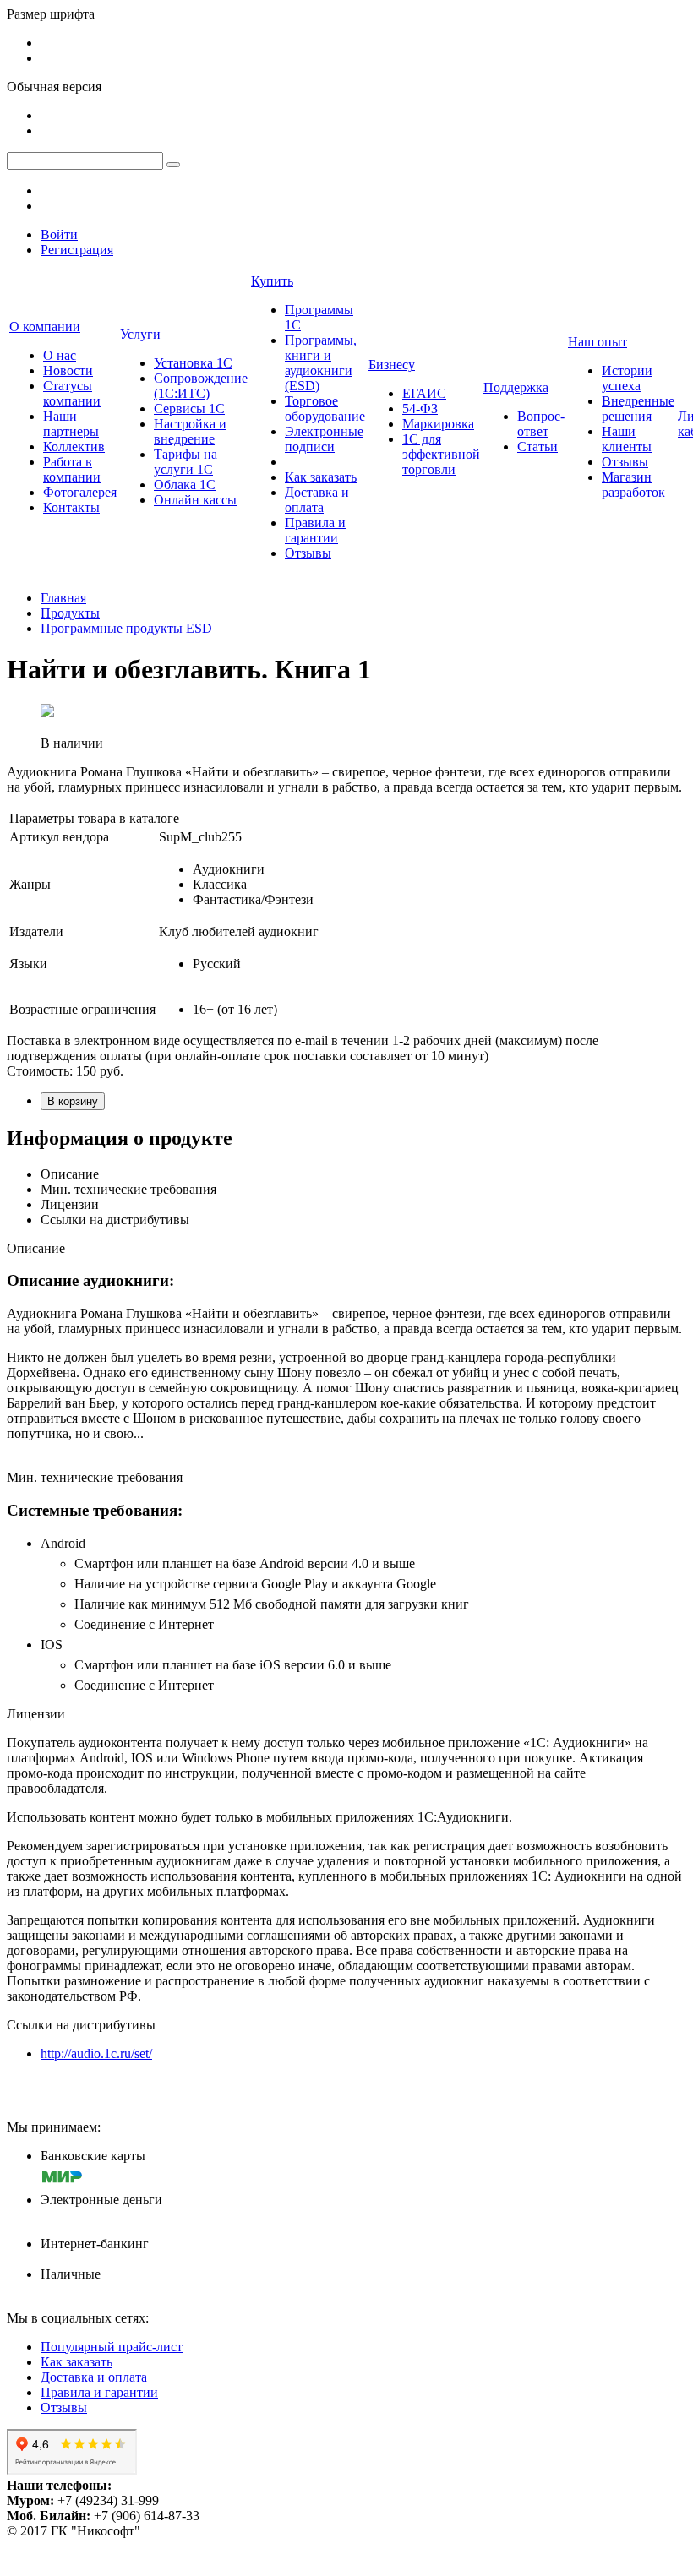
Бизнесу (392, 365)
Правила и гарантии (315, 530)
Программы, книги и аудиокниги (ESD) (321, 363)
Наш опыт (598, 342)
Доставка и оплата (317, 500)
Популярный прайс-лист (112, 2347)
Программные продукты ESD (126, 628)
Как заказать (321, 477)
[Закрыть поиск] (173, 165)
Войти (59, 234)
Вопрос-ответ (541, 424)
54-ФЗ (420, 408)
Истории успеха (627, 378)
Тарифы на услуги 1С (186, 462)
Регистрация (77, 250)
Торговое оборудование (325, 408)
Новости (68, 370)
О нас (60, 355)
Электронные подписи (324, 439)
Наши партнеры (71, 424)
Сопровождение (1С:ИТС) (201, 386)
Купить (272, 281)
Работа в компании (72, 469)
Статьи (537, 447)
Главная (63, 598)
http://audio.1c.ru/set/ (96, 2053)
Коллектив (74, 447)
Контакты (71, 507)
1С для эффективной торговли (441, 454)
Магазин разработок (633, 485)
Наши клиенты (627, 439)
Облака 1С (185, 485)
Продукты (70, 613)
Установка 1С (193, 363)
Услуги (140, 334)
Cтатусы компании (72, 393)
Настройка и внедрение (190, 431)
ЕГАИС (424, 393)
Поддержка (516, 387)
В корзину (73, 1101)
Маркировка (438, 424)
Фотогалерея (80, 492)
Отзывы (308, 553)
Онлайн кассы (195, 500)
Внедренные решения (638, 408)
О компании (45, 327)
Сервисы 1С (189, 408)
